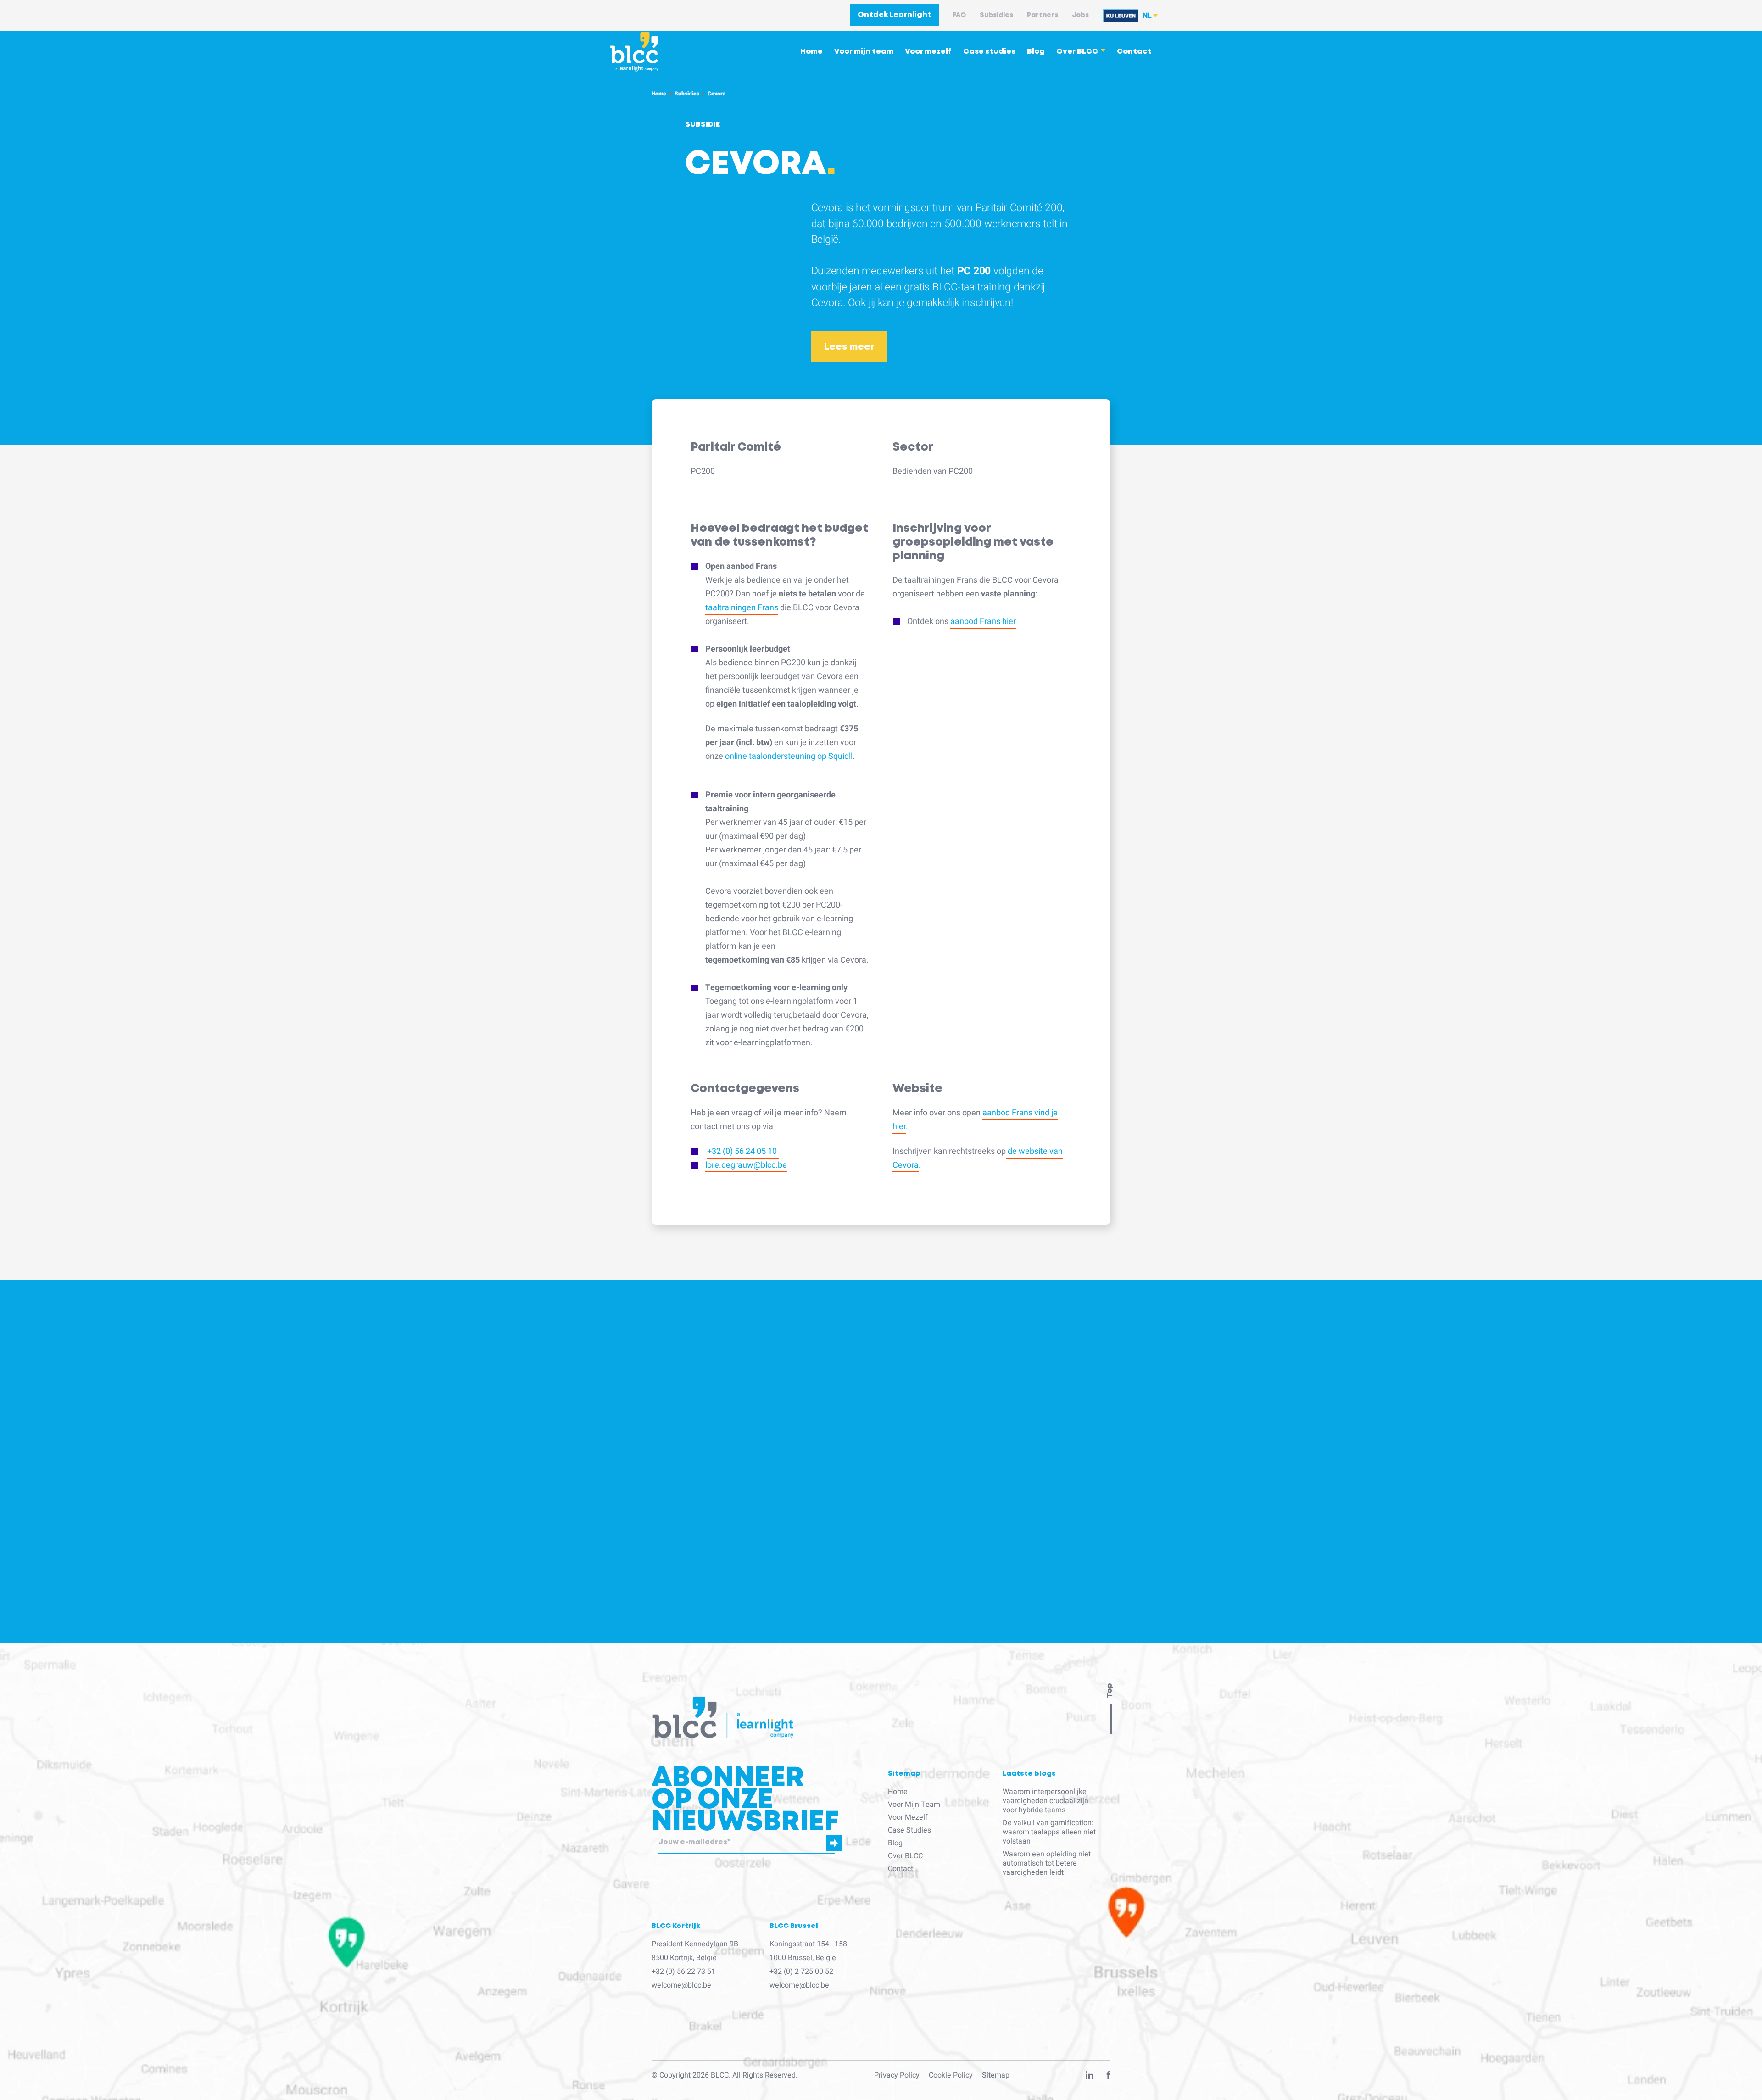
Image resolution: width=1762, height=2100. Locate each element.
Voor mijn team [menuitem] (864, 52)
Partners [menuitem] (1043, 15)
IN (1090, 2077)
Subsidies (687, 94)
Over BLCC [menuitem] (1077, 52)
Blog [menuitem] (1036, 52)
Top (1110, 1691)
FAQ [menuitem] (959, 15)
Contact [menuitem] (1134, 52)
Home (659, 94)
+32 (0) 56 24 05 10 (743, 1151)
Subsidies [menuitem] (996, 15)
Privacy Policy (897, 2075)
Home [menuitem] (811, 52)
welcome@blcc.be (681, 1985)
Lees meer (849, 347)
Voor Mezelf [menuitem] (908, 1817)
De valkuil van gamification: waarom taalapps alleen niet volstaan (1049, 1832)
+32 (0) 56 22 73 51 (683, 1972)
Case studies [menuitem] (989, 52)
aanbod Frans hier (983, 621)
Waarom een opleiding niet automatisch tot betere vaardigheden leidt (1047, 1863)
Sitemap (996, 2075)
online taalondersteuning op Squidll (789, 756)
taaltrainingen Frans (742, 608)
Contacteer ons (814, 1674)
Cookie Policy (951, 2075)
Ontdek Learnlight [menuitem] (895, 15)
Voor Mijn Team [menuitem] (914, 1805)
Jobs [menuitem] (1080, 15)
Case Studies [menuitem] (909, 1830)
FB (1109, 2077)
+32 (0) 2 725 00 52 (801, 1972)
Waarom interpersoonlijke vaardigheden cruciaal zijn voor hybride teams (1045, 1801)
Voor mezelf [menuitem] (928, 52)
